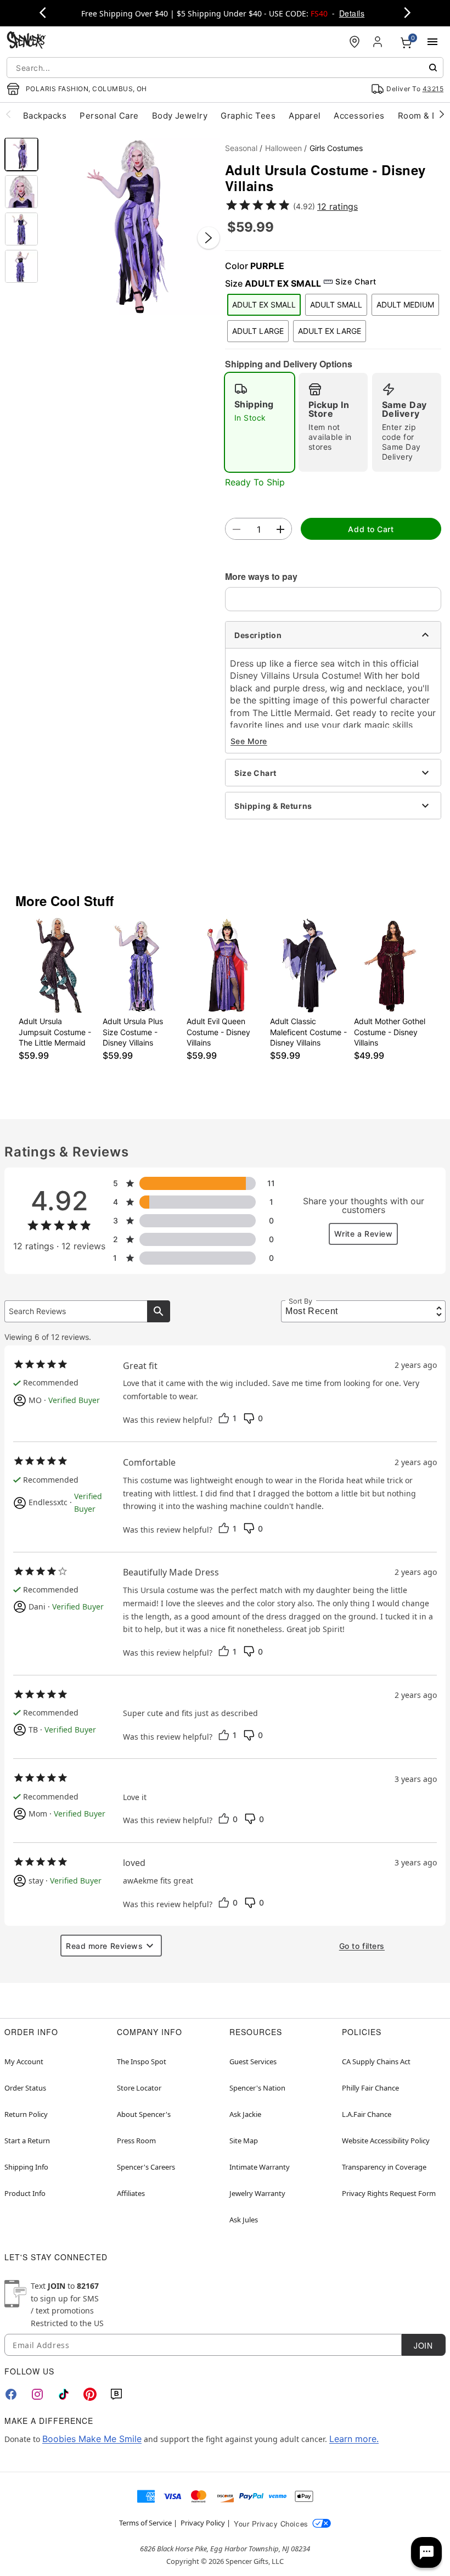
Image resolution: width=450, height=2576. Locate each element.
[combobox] (225, 68)
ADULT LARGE (258, 331)
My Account (24, 2061)
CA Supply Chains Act (376, 2061)
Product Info (25, 2193)
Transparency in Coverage (384, 2167)
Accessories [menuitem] (359, 116)
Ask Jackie (245, 2114)
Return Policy (26, 2114)
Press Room (136, 2141)
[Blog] (116, 2394)
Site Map (244, 2141)
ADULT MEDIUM (405, 304)
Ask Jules (244, 2220)
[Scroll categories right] (442, 114)
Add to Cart (371, 529)
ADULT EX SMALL (264, 304)
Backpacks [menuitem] (45, 116)
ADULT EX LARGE (330, 331)
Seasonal (241, 148)
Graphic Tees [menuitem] (248, 116)
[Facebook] (11, 2394)
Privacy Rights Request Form (389, 2193)
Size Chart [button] (356, 281)
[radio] (260, 422)
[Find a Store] (355, 42)
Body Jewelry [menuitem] (180, 116)
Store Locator (139, 2088)
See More (249, 741)
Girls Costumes (336, 148)
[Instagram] (37, 2394)
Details (352, 13)
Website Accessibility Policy (386, 2141)
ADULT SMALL (336, 304)
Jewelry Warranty (257, 2193)
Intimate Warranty (260, 2167)
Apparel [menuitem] (305, 116)
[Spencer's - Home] (26, 41)
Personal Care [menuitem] (109, 116)
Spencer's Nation (257, 2088)
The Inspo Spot (142, 2061)
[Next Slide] (209, 238)
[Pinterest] (90, 2394)
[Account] (379, 42)
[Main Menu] (432, 42)
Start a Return (27, 2141)
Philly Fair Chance (370, 2088)
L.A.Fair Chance (367, 2114)
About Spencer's (144, 2114)
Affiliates (131, 2193)
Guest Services (253, 2061)
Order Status (25, 2088)
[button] (132, 227)
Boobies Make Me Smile (92, 2439)
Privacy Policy (203, 2523)
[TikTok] (64, 2394)
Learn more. (354, 2439)
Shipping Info (26, 2167)
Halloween (283, 148)
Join (423, 2345)
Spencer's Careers (146, 2167)
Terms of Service (145, 2523)
